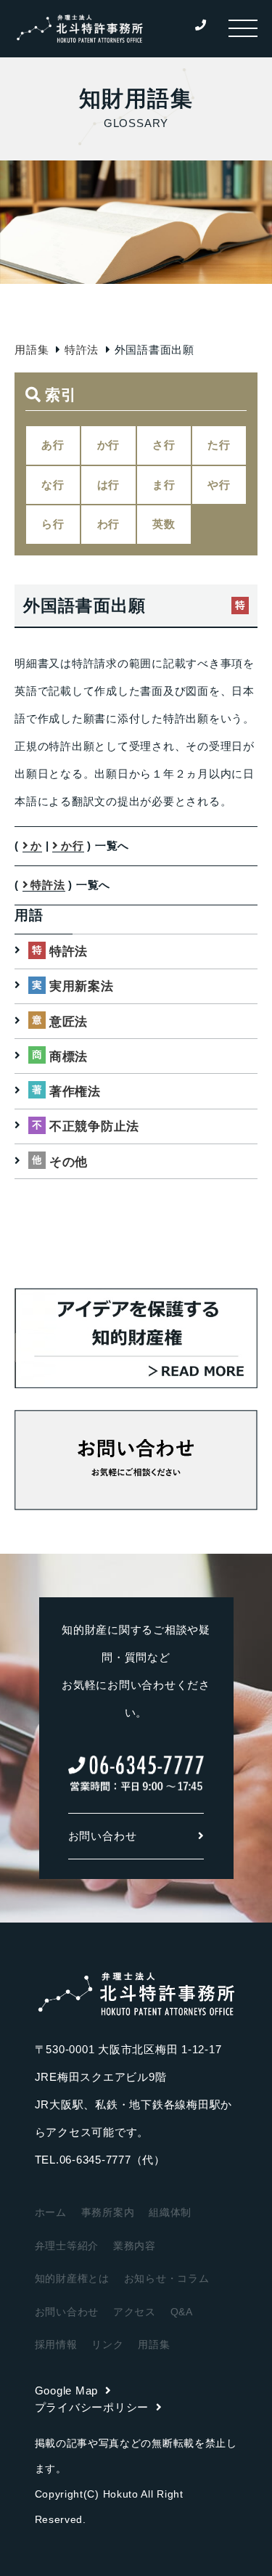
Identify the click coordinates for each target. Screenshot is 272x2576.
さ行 (164, 445)
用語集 (32, 350)
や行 (219, 485)
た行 (219, 445)
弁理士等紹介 (67, 2246)
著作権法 (75, 1092)
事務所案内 (108, 2212)
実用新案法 (82, 986)
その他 (69, 1162)
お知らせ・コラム (167, 2278)
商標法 (69, 1057)
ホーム (51, 2212)
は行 (109, 485)
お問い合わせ (103, 1836)
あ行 (53, 445)
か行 (109, 445)
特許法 (82, 350)
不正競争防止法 (94, 1126)
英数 (164, 524)
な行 (53, 485)
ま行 (164, 485)
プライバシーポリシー (92, 2407)
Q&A (182, 2312)
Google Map (67, 2390)
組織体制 (170, 2212)
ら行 (53, 524)
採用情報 (56, 2344)
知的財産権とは (72, 2278)
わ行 (109, 524)
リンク (107, 2344)
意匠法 (69, 1022)
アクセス (135, 2312)
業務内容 (135, 2246)
